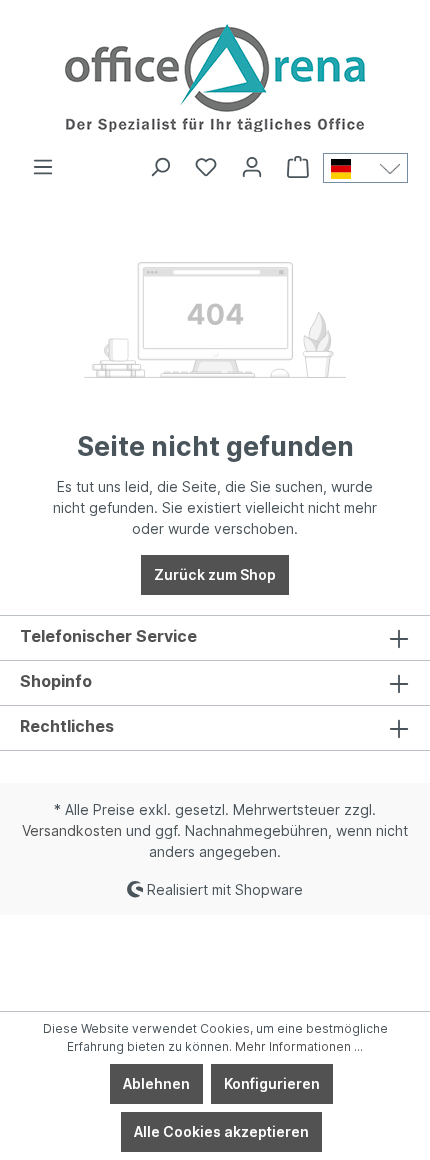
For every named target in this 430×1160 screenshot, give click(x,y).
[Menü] (43, 167)
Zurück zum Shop (215, 574)
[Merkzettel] (206, 167)
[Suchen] (160, 167)
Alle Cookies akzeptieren (221, 1131)
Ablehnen (156, 1083)
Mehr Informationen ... (299, 1046)
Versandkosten (72, 830)
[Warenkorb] (298, 167)
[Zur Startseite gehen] (215, 78)
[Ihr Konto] (252, 167)
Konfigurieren (272, 1083)
